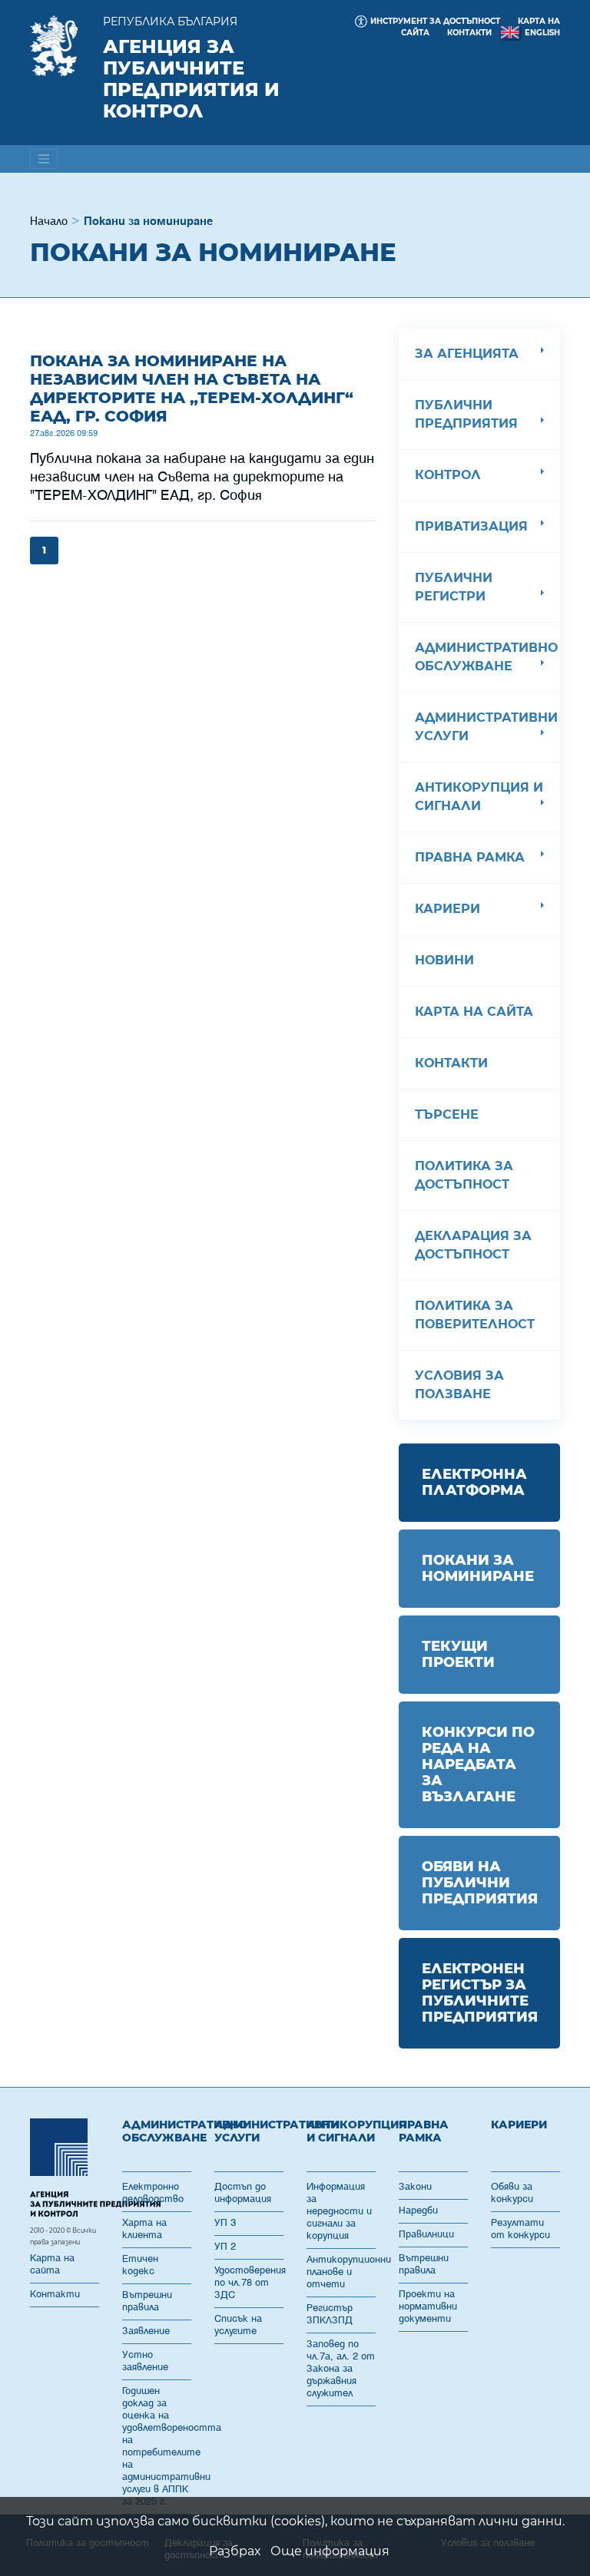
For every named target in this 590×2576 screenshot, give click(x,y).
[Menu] (44, 159)
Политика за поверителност (475, 1315)
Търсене (447, 1114)
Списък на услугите (238, 2325)
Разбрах (235, 2551)
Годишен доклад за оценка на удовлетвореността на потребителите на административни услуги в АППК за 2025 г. (157, 2447)
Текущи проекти (458, 1654)
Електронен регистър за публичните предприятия (480, 1993)
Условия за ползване (459, 1385)
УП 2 (225, 2247)
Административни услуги (486, 727)
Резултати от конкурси (520, 2229)
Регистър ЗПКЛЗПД (330, 2315)
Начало (49, 222)
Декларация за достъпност (473, 1245)
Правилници (426, 2235)
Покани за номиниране (478, 1568)
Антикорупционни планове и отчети (341, 2272)
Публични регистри (454, 587)
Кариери (447, 909)
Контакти (469, 33)
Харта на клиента (144, 2229)
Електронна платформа (474, 1482)
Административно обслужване (486, 657)
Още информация (330, 2551)
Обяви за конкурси (512, 2193)
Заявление (146, 2331)
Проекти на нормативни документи (428, 2307)
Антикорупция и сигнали (479, 797)
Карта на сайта (474, 1012)
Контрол (448, 475)
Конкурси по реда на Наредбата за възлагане (478, 1764)
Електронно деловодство (153, 2193)
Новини (444, 960)
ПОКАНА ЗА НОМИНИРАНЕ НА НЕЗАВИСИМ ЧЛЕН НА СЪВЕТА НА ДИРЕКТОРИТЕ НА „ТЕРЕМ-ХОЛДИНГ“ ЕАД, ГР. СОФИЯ (192, 389)
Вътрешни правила (147, 2302)
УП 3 (225, 2223)
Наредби (418, 2211)
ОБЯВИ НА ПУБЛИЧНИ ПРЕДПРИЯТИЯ (480, 1883)
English (542, 33)
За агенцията (467, 354)
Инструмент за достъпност (435, 21)
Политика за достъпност (464, 1175)
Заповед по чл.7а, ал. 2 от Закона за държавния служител (341, 2369)
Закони (415, 2187)
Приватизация (471, 526)
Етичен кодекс (140, 2265)
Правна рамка (470, 857)
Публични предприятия (466, 414)
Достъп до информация (243, 2193)
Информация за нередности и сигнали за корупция (339, 2212)
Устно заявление (145, 2361)
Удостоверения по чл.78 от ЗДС (249, 2283)
